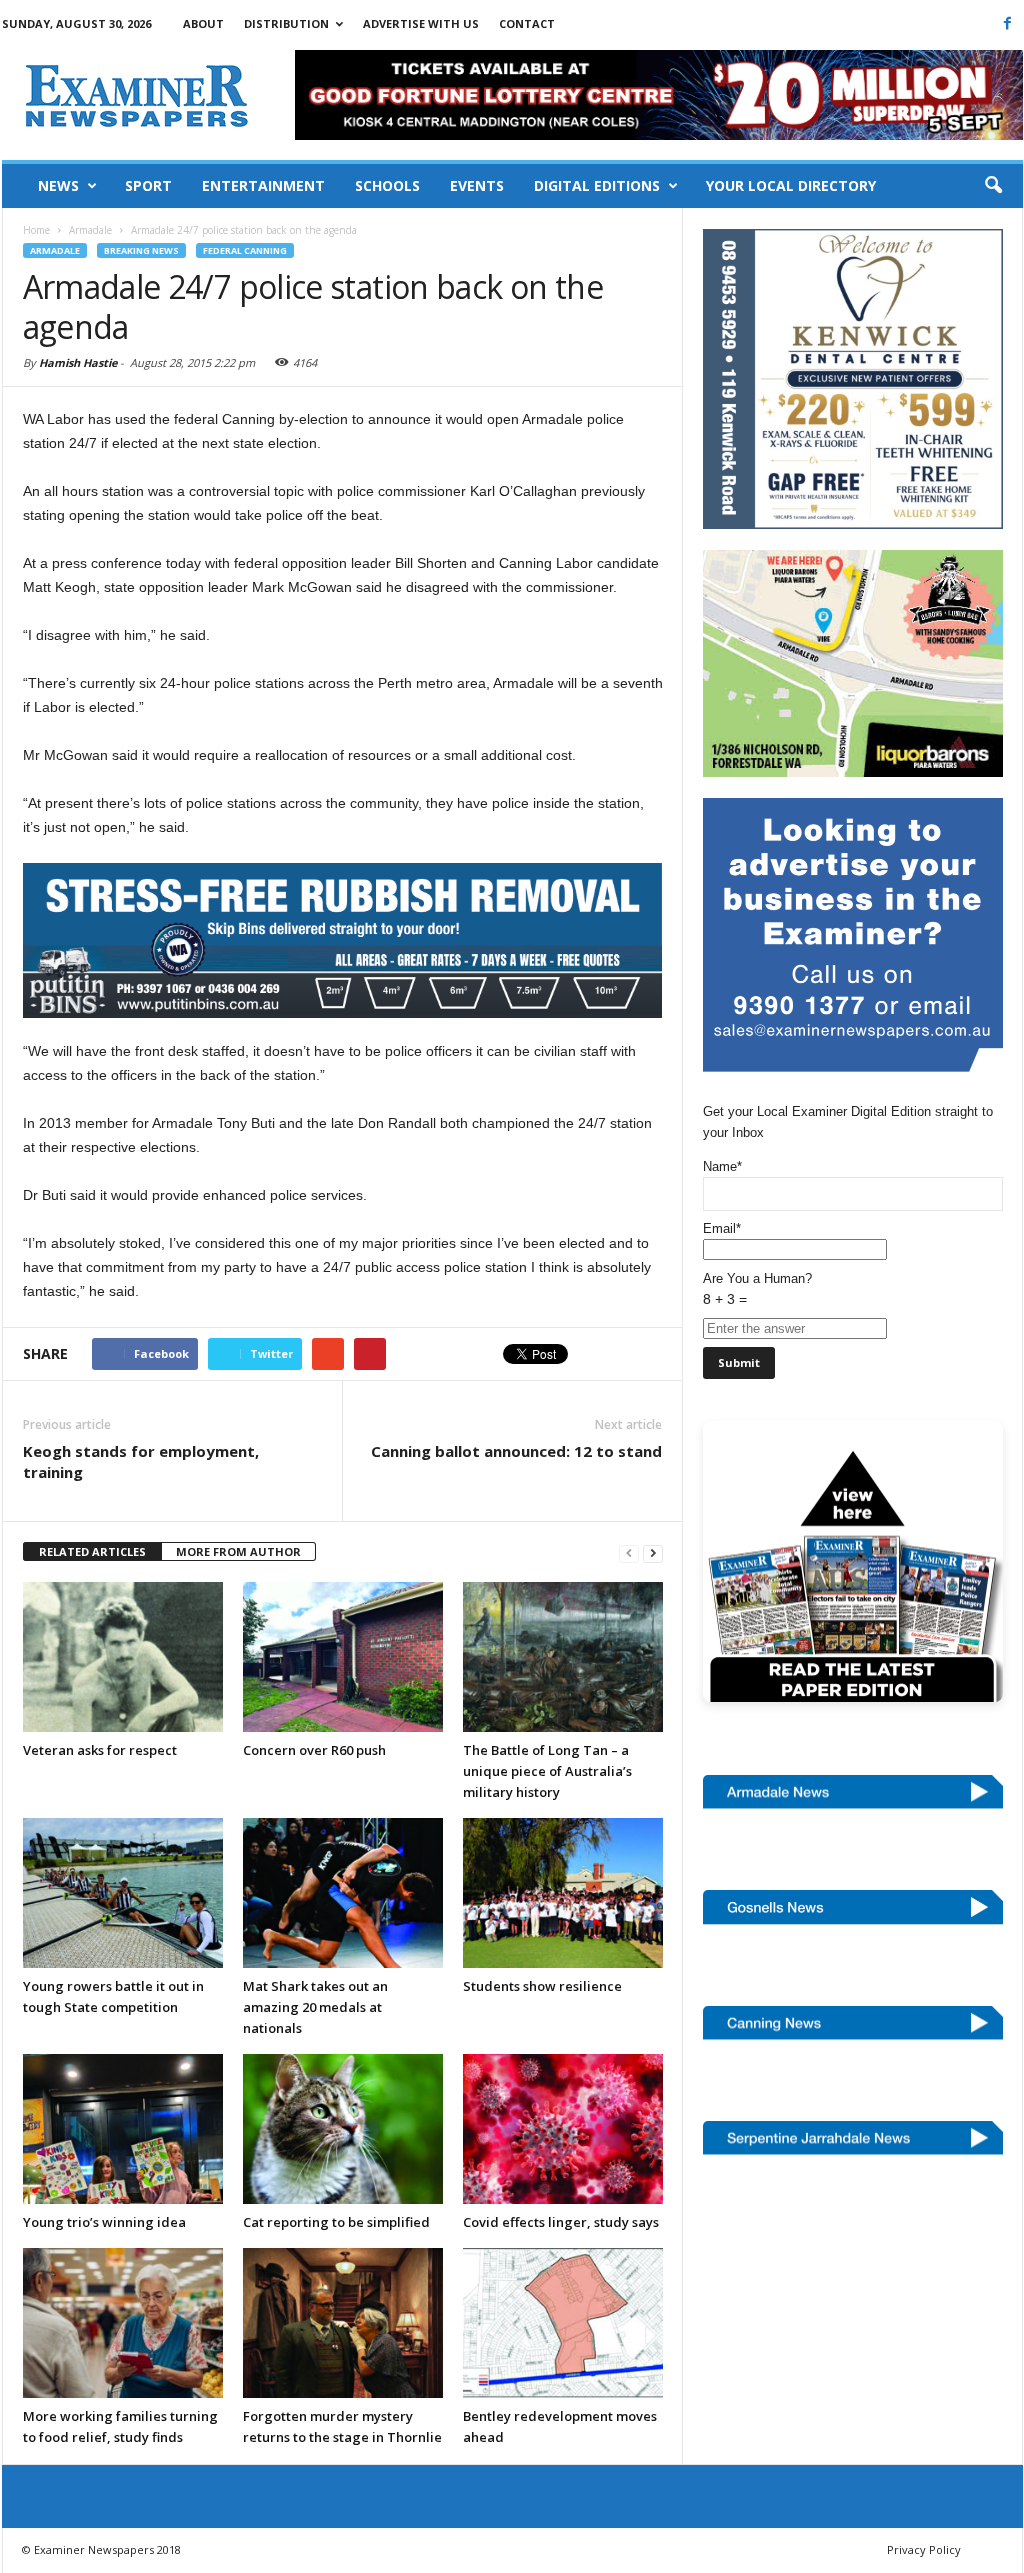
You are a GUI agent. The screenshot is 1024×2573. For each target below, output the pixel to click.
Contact (527, 23)
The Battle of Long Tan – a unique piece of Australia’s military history (547, 1771)
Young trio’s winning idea (104, 2222)
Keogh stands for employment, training (141, 1461)
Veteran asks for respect (100, 1750)
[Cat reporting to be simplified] (343, 2129)
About (203, 23)
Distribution (286, 23)
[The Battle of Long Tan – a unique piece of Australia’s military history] (563, 1657)
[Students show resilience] (563, 1893)
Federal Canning (245, 250)
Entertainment (263, 185)
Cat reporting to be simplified (336, 2222)
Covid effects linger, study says (561, 2222)
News (58, 185)
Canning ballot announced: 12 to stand (516, 1451)
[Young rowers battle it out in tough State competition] (123, 1893)
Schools (387, 185)
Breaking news (141, 250)
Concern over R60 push (314, 1750)
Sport (148, 185)
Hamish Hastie (78, 362)
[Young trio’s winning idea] (123, 2129)
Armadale (55, 250)
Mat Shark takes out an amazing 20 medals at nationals (315, 2007)
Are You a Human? (757, 1289)
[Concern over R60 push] (343, 1657)
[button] (993, 186)
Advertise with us (421, 23)
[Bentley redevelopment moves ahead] (563, 2323)
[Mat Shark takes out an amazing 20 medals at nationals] (343, 1893)
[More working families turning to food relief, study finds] (123, 2323)
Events (477, 185)
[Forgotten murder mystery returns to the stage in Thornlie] (343, 2323)
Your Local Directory (791, 185)
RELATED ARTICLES (92, 1551)
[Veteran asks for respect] (123, 1657)
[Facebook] (1008, 23)
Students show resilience (542, 1986)
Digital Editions (597, 185)
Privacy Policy (924, 2549)
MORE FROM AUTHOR (238, 1551)
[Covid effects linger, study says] (563, 2129)
